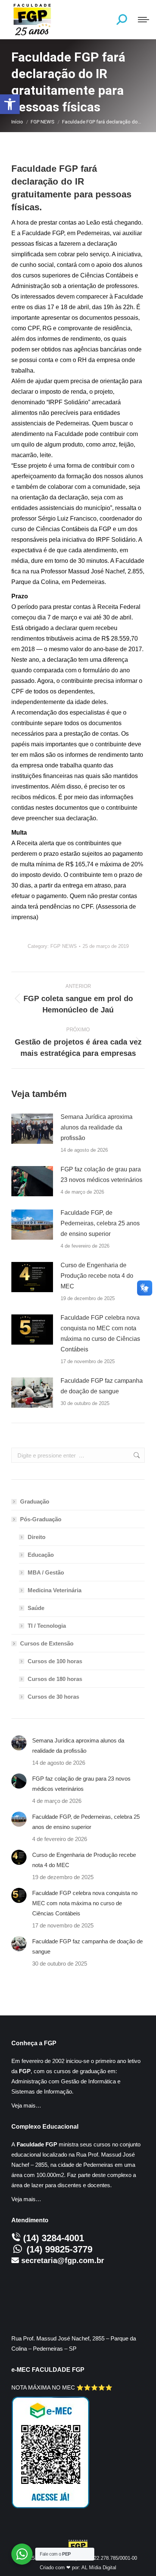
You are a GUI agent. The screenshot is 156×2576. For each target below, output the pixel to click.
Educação (41, 1555)
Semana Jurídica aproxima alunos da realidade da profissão (97, 1127)
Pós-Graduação (41, 1519)
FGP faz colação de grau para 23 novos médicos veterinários (101, 1175)
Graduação (35, 1501)
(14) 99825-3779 (59, 2249)
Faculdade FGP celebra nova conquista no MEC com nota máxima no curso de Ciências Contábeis (100, 1333)
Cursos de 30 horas (53, 1697)
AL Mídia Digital (99, 2568)
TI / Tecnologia (47, 1626)
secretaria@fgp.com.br (63, 2260)
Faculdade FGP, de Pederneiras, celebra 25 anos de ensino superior (100, 1223)
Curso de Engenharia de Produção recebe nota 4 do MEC (97, 1276)
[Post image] (32, 1129)
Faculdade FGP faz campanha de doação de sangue (102, 1386)
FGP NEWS (64, 946)
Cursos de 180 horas (55, 1679)
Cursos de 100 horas (55, 1661)
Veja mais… (26, 2105)
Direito (37, 1537)
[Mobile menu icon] (144, 20)
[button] (10, 104)
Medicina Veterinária (55, 1590)
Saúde (36, 1608)
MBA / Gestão (46, 1572)
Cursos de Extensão (47, 1643)
